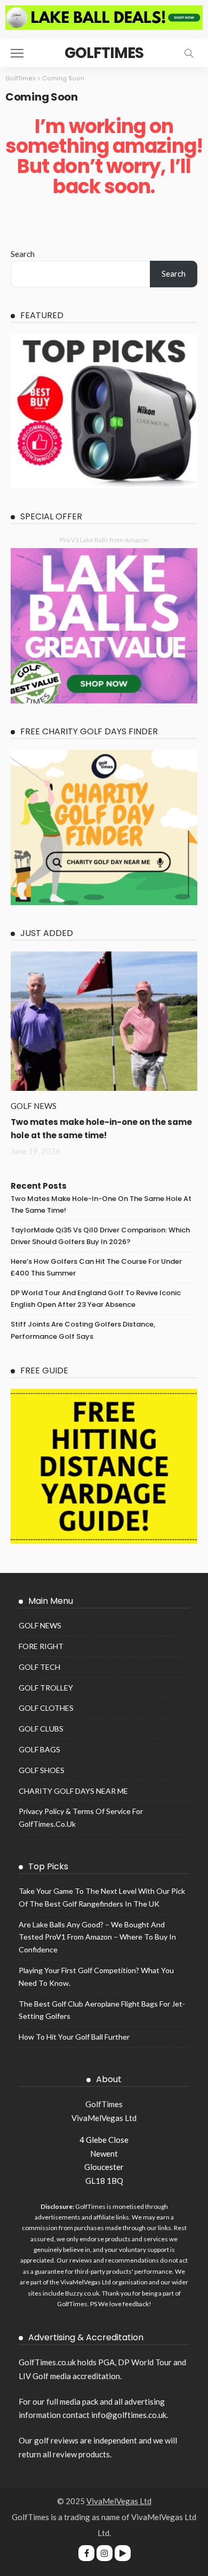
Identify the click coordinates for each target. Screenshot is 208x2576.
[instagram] (105, 2553)
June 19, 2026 (35, 1151)
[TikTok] (123, 2553)
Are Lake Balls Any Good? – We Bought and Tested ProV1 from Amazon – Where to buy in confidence (97, 1937)
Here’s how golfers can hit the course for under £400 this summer (96, 1267)
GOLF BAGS (39, 1749)
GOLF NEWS (34, 1106)
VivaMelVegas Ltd (119, 2501)
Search (23, 254)
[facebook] (86, 2553)
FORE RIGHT (41, 1646)
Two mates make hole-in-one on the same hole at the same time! (101, 1204)
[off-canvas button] (17, 53)
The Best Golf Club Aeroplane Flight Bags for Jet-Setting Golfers (102, 2010)
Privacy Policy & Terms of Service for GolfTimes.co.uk (81, 1817)
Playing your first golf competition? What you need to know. (96, 1977)
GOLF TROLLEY (46, 1688)
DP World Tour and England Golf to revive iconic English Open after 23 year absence (96, 1299)
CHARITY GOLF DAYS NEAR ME (73, 1791)
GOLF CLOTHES (46, 1708)
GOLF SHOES (42, 1770)
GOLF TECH (39, 1667)
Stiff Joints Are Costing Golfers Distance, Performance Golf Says (83, 1330)
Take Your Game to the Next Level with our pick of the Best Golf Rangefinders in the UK (102, 1897)
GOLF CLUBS (41, 1729)
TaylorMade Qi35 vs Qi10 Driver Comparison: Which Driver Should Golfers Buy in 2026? (100, 1236)
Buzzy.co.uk (82, 2293)
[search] (189, 53)
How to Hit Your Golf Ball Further (74, 2037)
